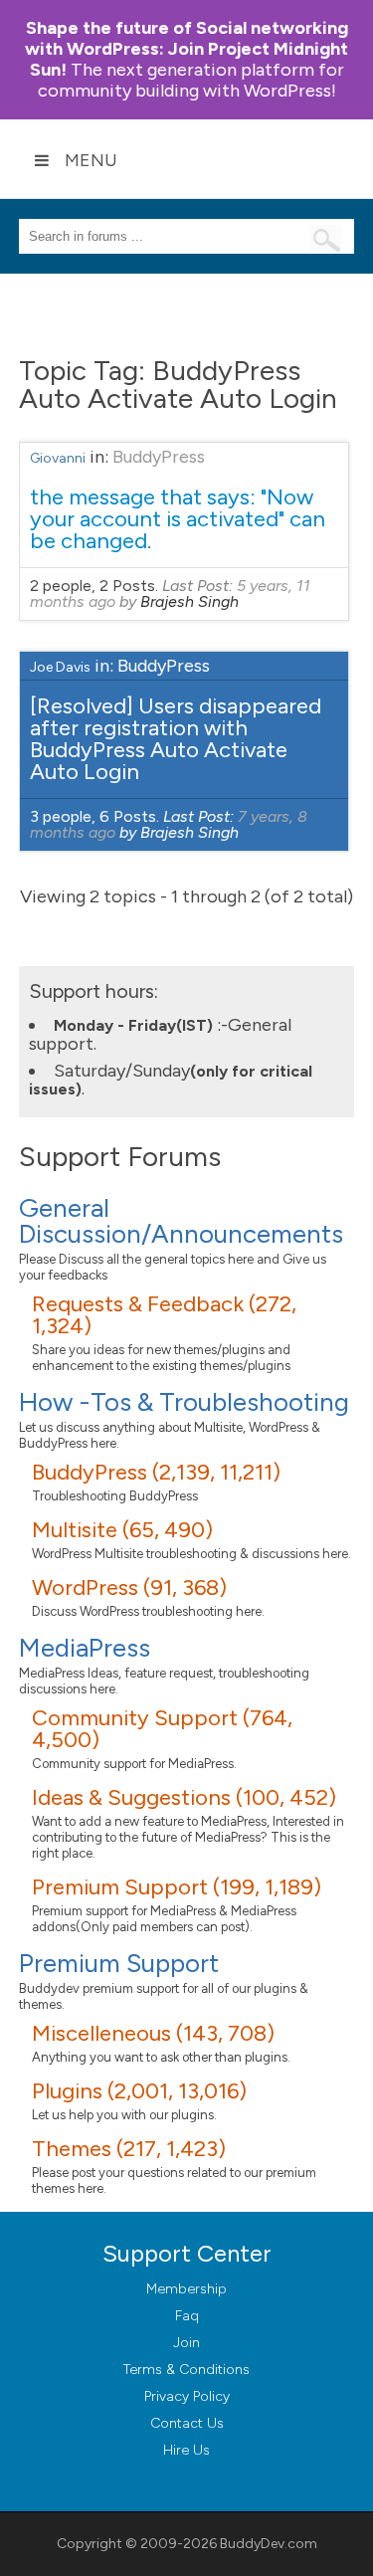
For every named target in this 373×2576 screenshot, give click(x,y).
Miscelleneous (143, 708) (153, 2033)
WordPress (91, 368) (129, 1587)
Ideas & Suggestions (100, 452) (184, 1797)
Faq (187, 2316)
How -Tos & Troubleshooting (184, 1402)
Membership (186, 2289)
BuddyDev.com (269, 2544)
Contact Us (187, 2423)
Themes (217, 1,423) (129, 2149)
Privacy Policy (187, 2396)
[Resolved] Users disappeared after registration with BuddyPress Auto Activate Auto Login (176, 739)
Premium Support (119, 1963)
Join (186, 2343)
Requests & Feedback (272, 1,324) (164, 1315)
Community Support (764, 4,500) (162, 1729)
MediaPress (85, 1648)
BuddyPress (159, 457)
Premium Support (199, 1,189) (177, 1887)
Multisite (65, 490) (122, 1530)
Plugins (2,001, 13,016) (139, 2091)
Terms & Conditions (186, 2370)
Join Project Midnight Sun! (186, 49)
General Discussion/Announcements (181, 1221)
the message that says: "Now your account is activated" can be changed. (178, 519)
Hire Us (186, 2450)
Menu (91, 160)
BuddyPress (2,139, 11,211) (156, 1472)
